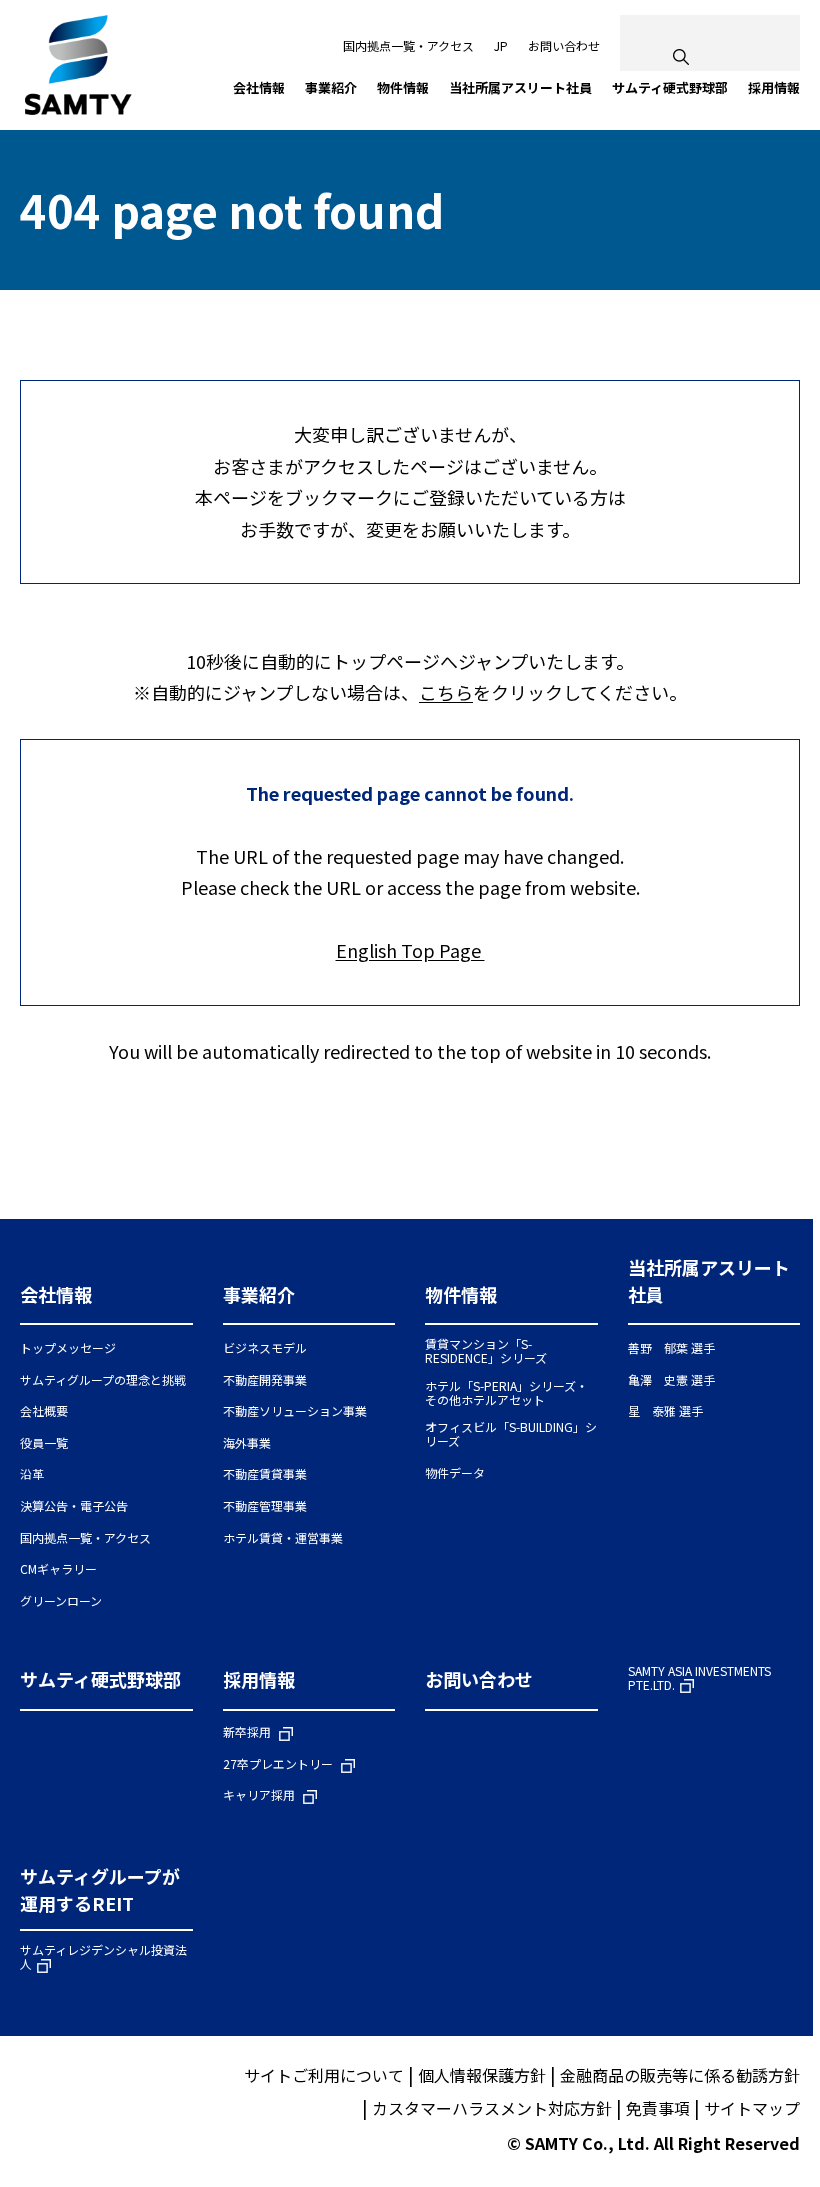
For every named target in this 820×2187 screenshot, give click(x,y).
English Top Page (410, 950)
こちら (446, 692)
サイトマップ (752, 2108)
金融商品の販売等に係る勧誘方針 (680, 2075)
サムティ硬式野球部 (100, 1679)
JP (501, 45)
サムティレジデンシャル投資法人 (103, 1957)
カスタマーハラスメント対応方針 (492, 2108)
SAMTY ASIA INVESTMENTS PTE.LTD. (699, 1678)
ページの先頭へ (780, 1179)
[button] (106, 1303)
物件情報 (461, 1294)
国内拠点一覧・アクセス (408, 45)
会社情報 (56, 1294)
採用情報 (259, 1679)
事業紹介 (259, 1294)
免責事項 (658, 2108)
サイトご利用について (324, 2075)
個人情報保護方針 (482, 2075)
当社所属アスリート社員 (709, 1280)
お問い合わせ (564, 45)
